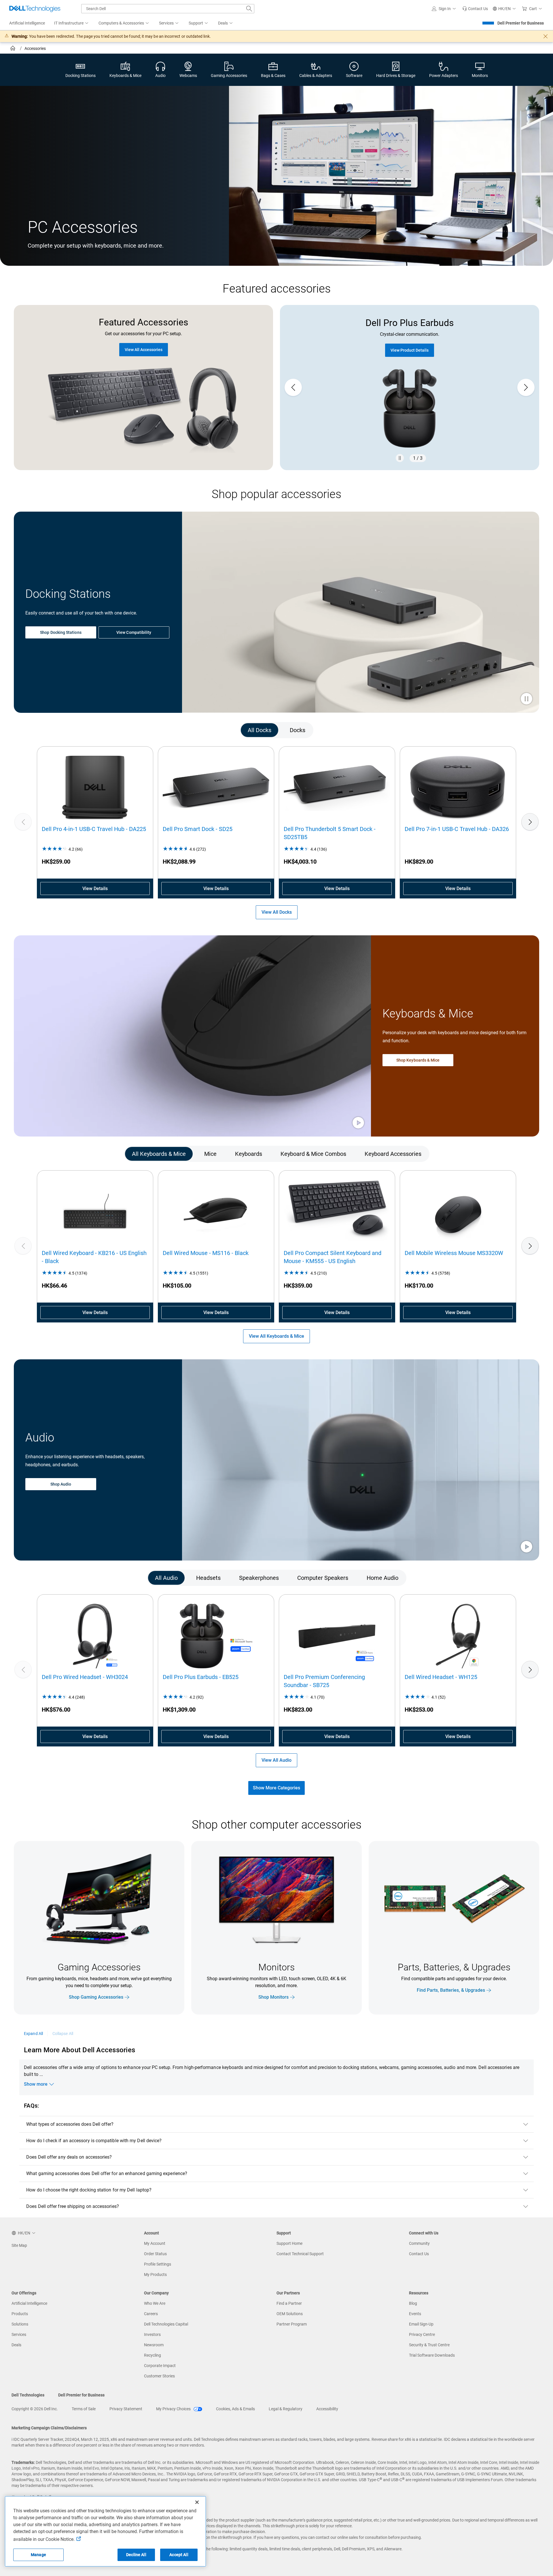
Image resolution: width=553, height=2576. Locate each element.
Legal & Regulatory (286, 2409)
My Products (155, 2275)
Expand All (33, 2034)
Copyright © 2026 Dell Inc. (35, 2409)
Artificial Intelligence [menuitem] (27, 23)
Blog (413, 2303)
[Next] (530, 822)
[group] (410, 388)
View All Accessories (144, 350)
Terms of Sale (84, 2409)
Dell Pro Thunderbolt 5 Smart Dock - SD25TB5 (330, 833)
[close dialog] (546, 36)
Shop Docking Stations (61, 632)
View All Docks (277, 912)
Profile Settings (158, 2264)
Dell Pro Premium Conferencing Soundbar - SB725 (324, 1681)
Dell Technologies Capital (166, 2324)
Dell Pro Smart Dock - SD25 (198, 829)
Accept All (179, 2555)
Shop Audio (61, 1484)
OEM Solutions (290, 2314)
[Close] (197, 2502)
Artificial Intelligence (29, 2303)
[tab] (260, 730)
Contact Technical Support (300, 2254)
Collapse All (63, 2034)
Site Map (19, 2245)
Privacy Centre (422, 2334)
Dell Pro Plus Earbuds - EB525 (201, 1677)
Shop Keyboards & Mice (418, 1060)
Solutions (20, 2324)
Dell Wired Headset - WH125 (441, 1677)
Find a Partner (289, 2303)
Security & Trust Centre (429, 2345)
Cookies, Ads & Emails (235, 2409)
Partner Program (292, 2324)
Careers (151, 2314)
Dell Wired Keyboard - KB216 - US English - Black (94, 1257)
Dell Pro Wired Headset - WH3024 (85, 1677)
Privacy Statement (126, 2409)
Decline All (136, 2555)
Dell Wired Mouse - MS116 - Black (206, 1253)
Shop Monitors (273, 1997)
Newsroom (154, 2345)
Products (20, 2314)
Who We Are (155, 2303)
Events (415, 2314)
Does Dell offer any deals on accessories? (69, 2157)
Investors (152, 2334)
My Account (155, 2243)
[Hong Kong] (13, 49)
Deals (16, 2345)
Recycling (153, 2355)
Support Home (289, 2243)
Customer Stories (159, 2376)
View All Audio (276, 1760)
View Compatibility (134, 632)
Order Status (155, 2254)
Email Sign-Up (421, 2324)
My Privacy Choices (174, 2409)
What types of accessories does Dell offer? (70, 2124)
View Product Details (410, 350)
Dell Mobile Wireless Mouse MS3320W (454, 1253)
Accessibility (327, 2409)
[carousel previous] (293, 387)
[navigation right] (510, 730)
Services (19, 2334)
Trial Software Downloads (432, 2355)
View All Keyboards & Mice (276, 1336)
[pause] (400, 458)
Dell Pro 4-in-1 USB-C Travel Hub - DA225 (94, 829)
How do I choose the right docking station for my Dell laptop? (89, 2190)
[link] (475, 9)
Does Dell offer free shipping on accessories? (73, 2206)
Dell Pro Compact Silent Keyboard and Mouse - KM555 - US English (333, 1257)
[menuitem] (72, 23)
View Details (95, 888)
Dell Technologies (28, 2395)
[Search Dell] (249, 9)
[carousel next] (526, 387)
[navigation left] (43, 730)
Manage (38, 2555)
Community (419, 2243)
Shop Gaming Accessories (96, 1997)
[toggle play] (527, 699)
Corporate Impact (160, 2366)
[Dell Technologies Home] (35, 9)
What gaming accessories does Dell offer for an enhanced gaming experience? (107, 2173)
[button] (445, 9)
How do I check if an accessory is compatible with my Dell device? (94, 2141)
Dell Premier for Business (521, 23)
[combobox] (168, 9)
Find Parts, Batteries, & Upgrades (451, 1990)
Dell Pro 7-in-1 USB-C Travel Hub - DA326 (457, 829)
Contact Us (419, 2254)
